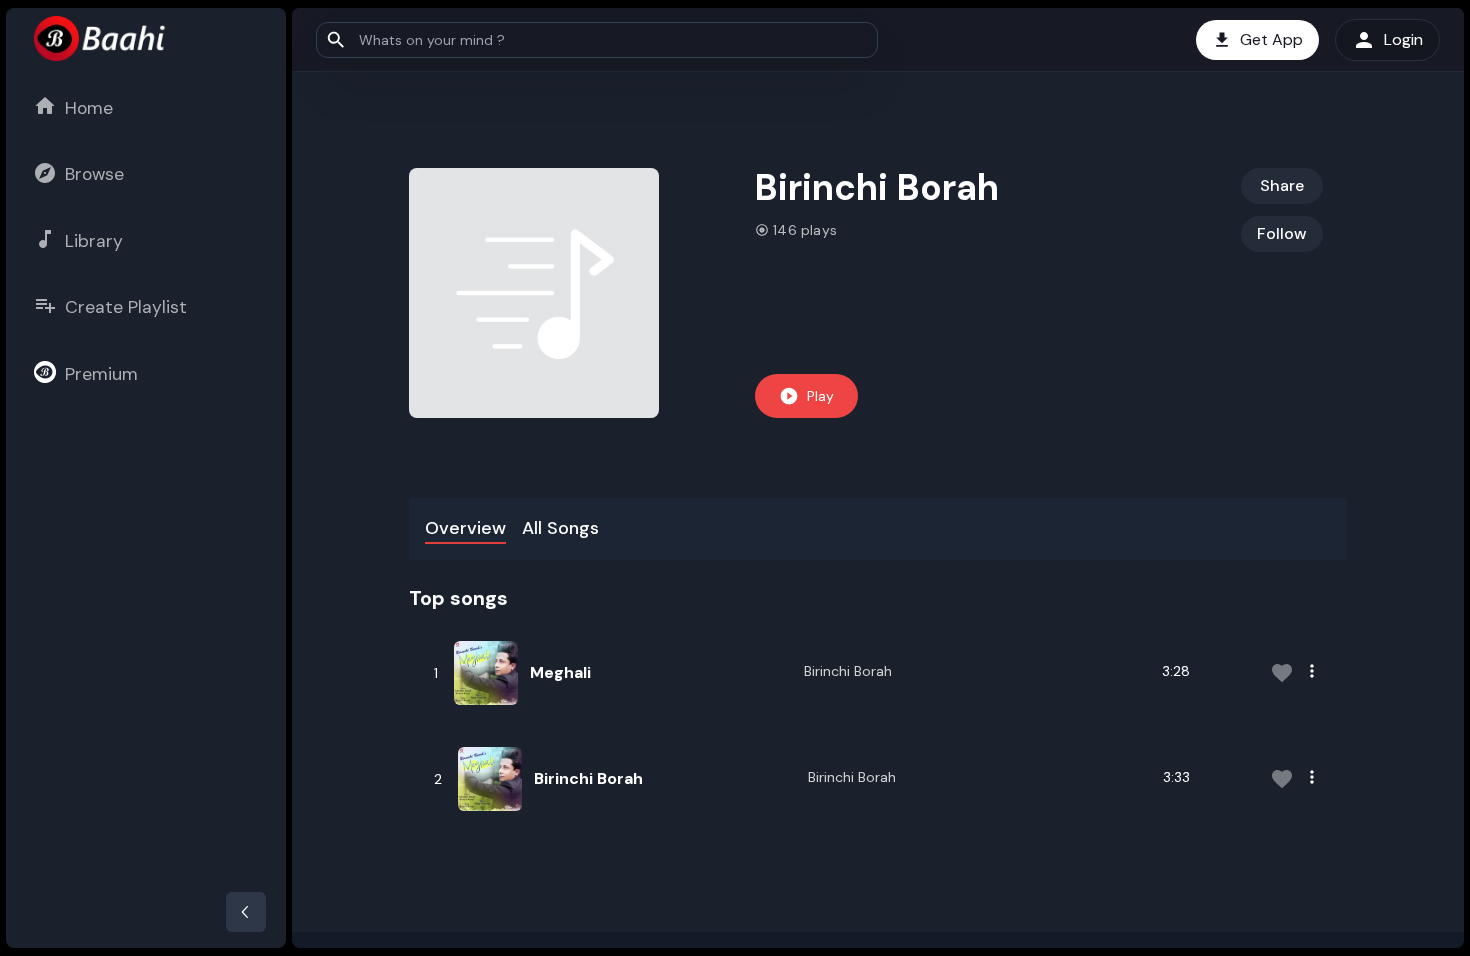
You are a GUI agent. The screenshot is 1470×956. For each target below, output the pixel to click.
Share (1282, 185)
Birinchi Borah (848, 671)
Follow (1282, 233)
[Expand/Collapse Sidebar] (246, 912)
